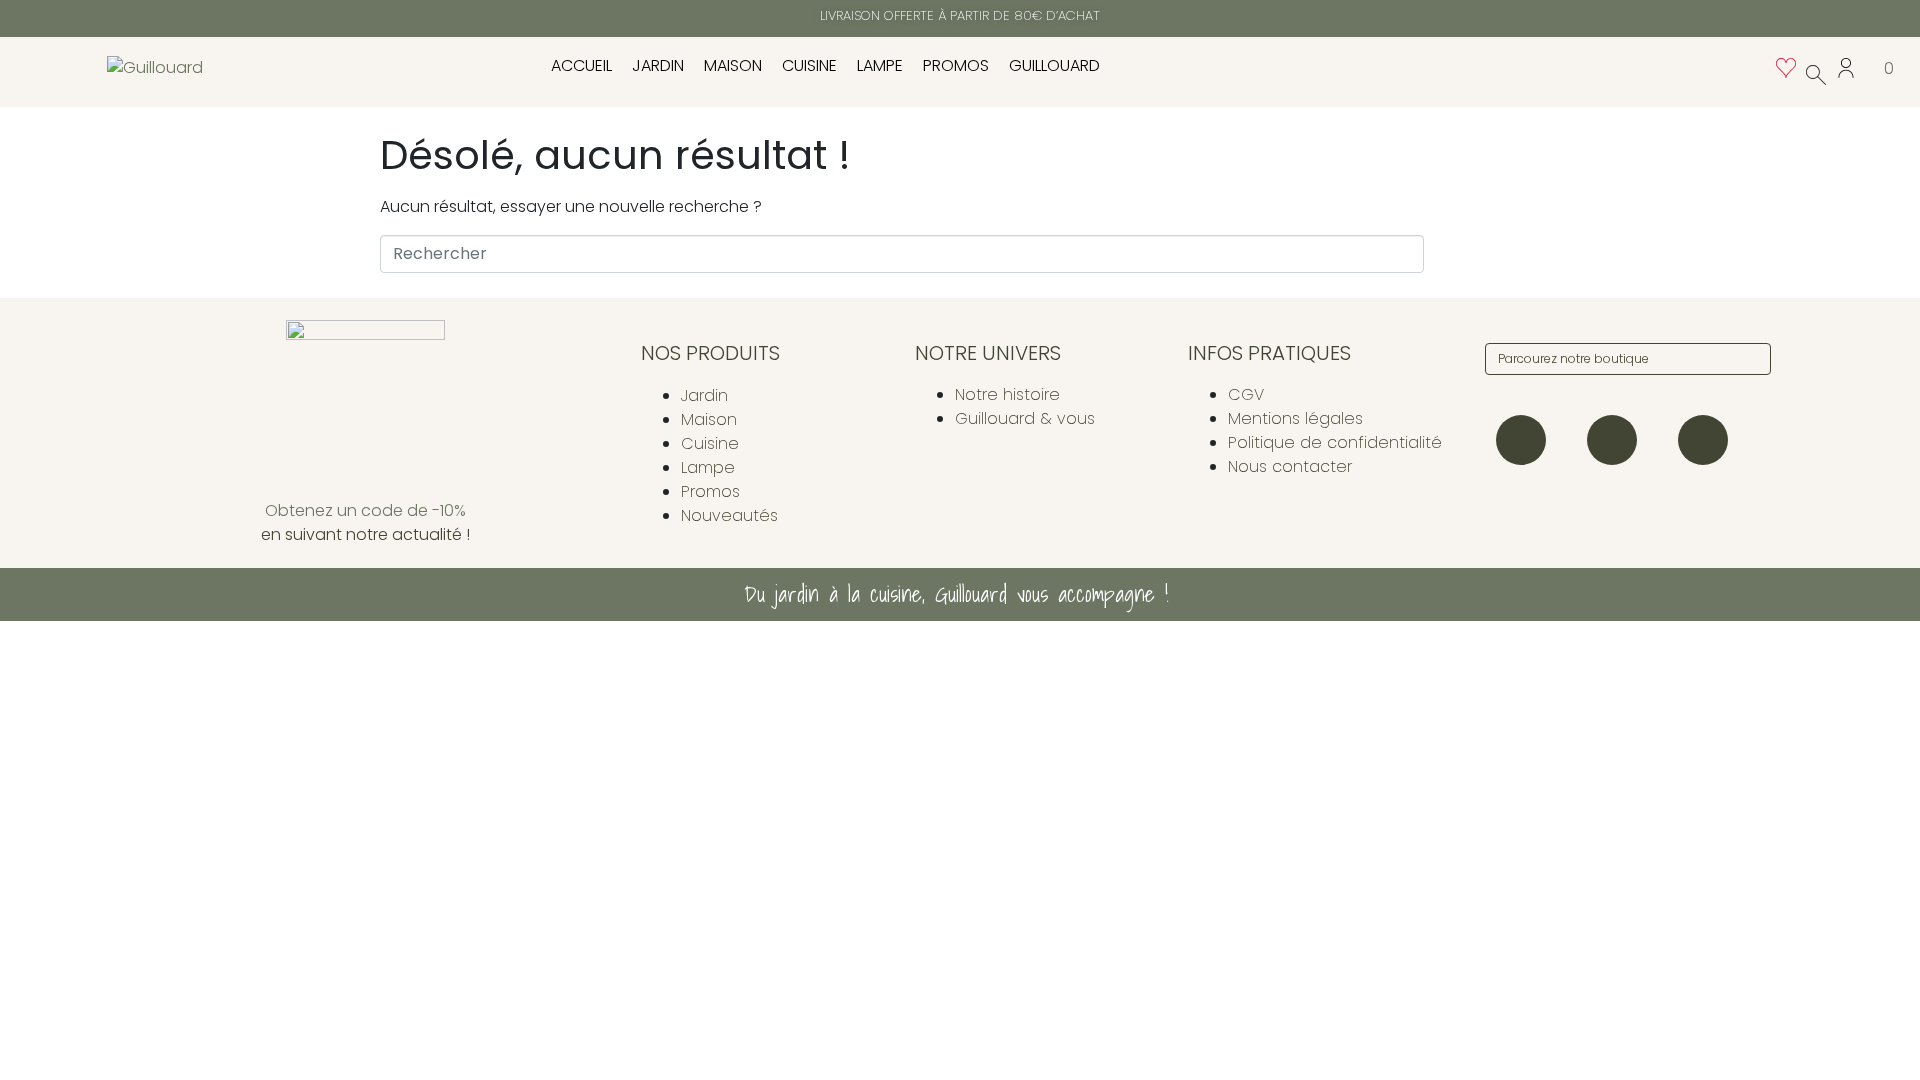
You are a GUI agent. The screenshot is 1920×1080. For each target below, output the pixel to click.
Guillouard (1054, 65)
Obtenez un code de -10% (365, 510)
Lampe (880, 65)
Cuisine (809, 65)
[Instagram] (1521, 440)
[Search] (1752, 359)
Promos (956, 65)
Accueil (581, 65)
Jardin (658, 65)
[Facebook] (1612, 440)
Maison (733, 65)
